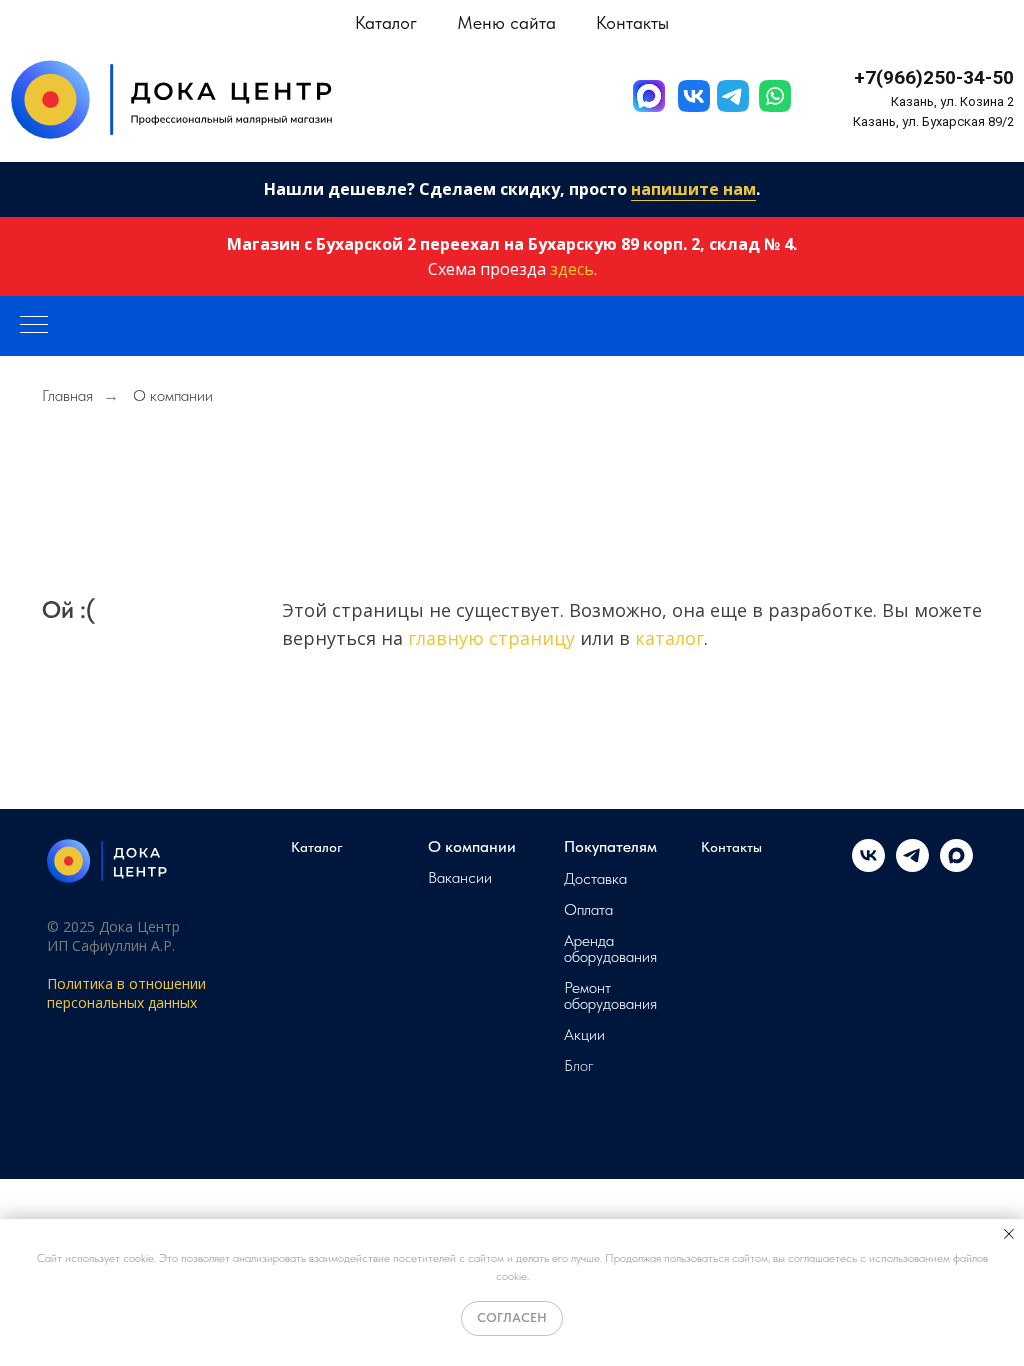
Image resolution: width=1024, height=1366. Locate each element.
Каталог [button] (386, 22)
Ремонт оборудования (610, 996)
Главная (67, 395)
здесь (572, 269)
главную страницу (491, 638)
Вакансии (460, 878)
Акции (584, 1035)
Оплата (588, 910)
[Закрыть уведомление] (1009, 1234)
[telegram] (912, 866)
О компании (472, 847)
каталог (669, 638)
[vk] (868, 866)
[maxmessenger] (956, 866)
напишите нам (693, 189)
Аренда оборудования (610, 949)
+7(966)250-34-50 (934, 77)
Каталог (317, 847)
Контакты (632, 22)
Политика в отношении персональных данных (126, 993)
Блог (579, 1066)
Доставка (595, 879)
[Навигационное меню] (34, 326)
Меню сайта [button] (506, 22)
